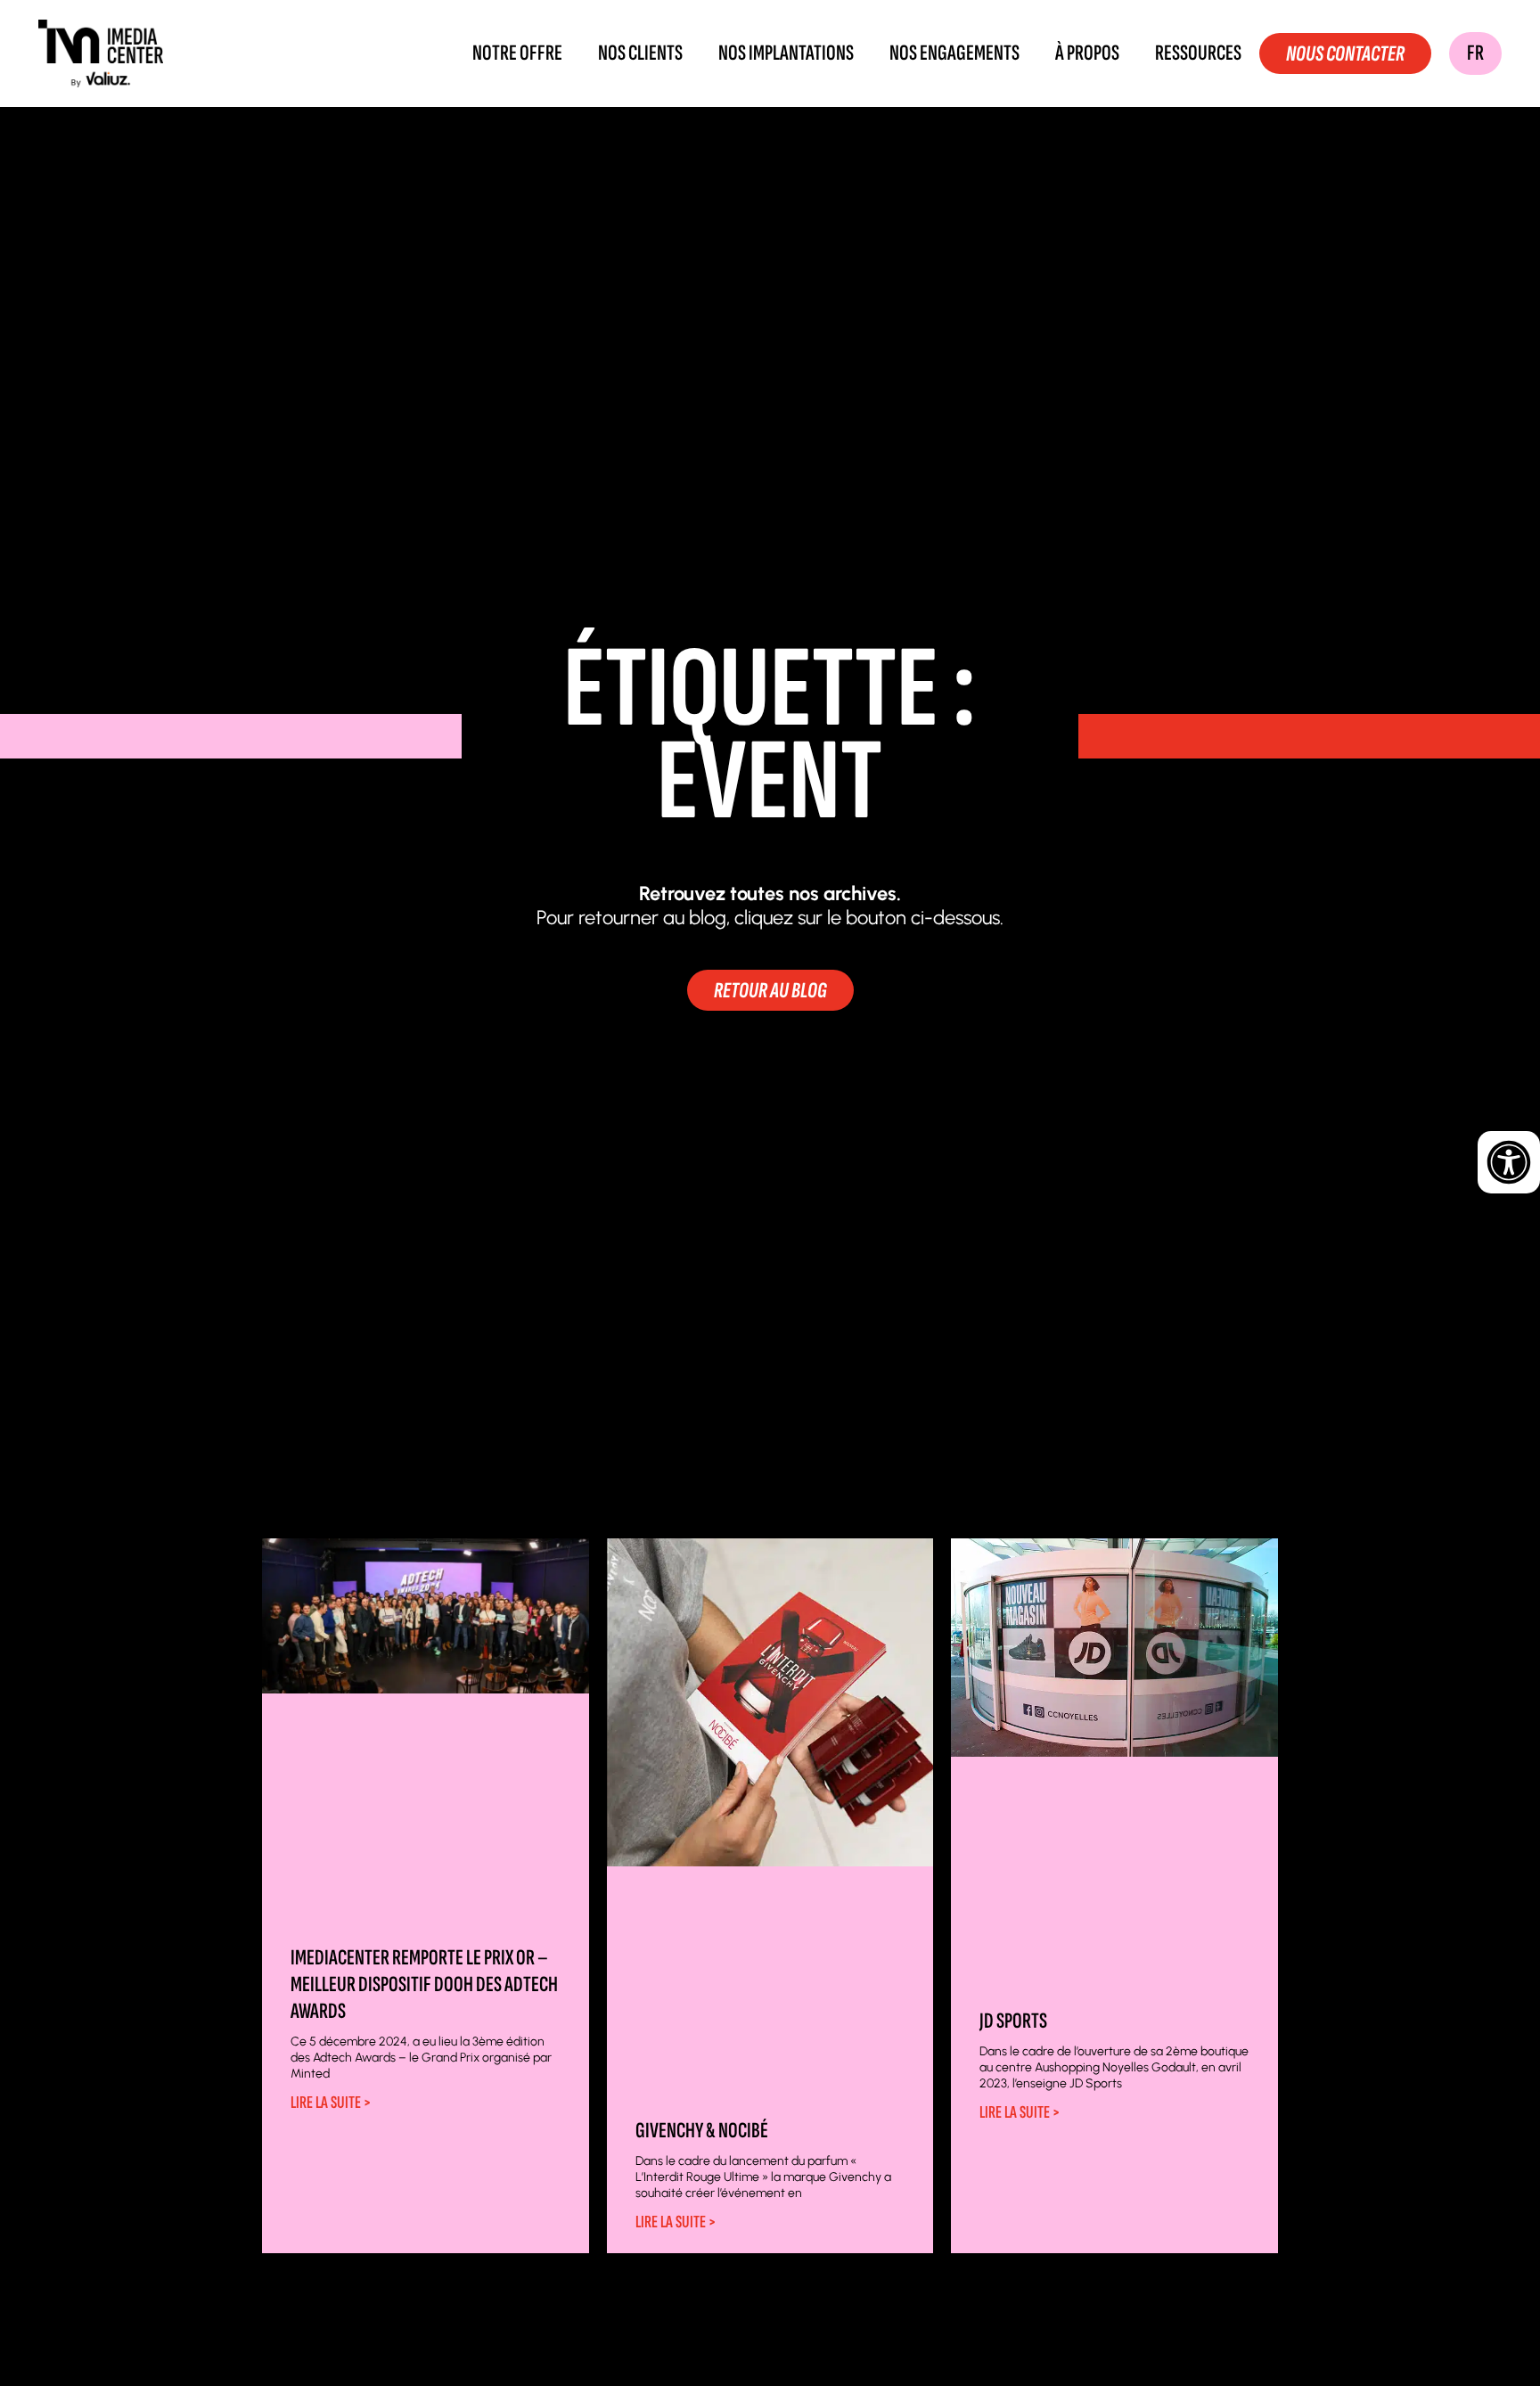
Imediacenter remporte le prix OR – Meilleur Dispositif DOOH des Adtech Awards (424, 1984)
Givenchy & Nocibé (702, 2131)
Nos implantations (786, 53)
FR (1475, 53)
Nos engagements (954, 53)
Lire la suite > (331, 2103)
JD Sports (1013, 2021)
